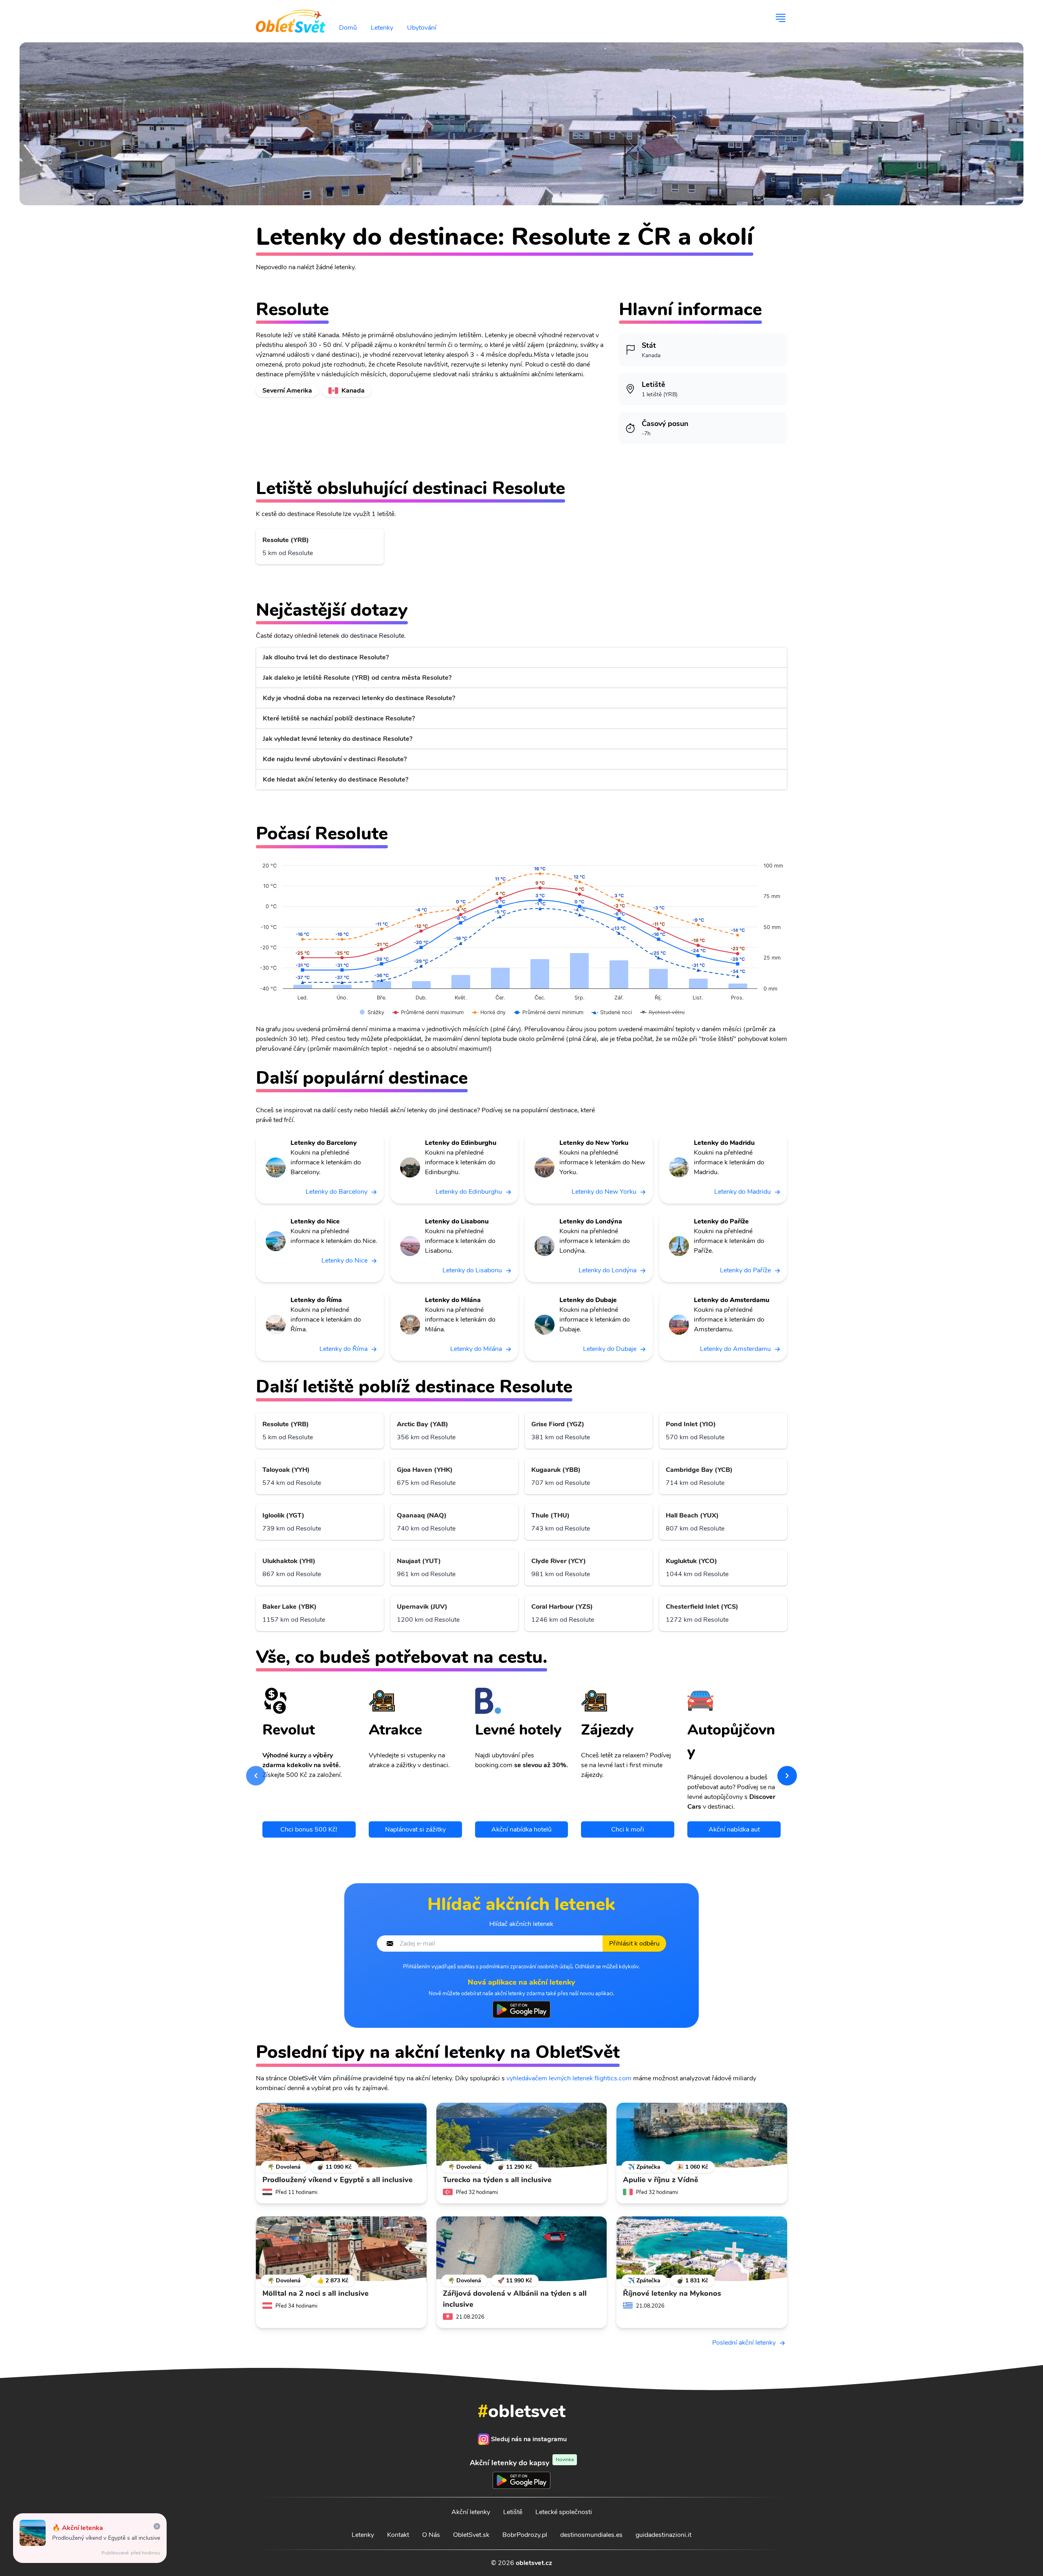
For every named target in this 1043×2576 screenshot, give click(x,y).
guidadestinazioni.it (663, 2535)
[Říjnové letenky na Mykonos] (702, 2249)
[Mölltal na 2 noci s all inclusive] (341, 2249)
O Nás (431, 2535)
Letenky (382, 28)
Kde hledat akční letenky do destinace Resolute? (336, 780)
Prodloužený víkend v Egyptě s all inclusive (106, 2538)
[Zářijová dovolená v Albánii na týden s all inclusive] (522, 2249)
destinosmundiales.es (591, 2535)
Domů (348, 28)
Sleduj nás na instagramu (529, 2439)
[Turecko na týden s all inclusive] (522, 2135)
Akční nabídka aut (734, 1829)
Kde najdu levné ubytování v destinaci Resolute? (335, 759)
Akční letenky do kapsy (522, 2463)
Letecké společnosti (564, 2512)
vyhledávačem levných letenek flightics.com (569, 2078)
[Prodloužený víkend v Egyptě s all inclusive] (341, 2135)
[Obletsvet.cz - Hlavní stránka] (291, 18)
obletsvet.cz (534, 2563)
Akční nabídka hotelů (521, 1829)
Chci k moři (628, 1829)
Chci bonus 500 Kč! (309, 1829)
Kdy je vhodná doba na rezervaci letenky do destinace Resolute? (359, 698)
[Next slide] (787, 1776)
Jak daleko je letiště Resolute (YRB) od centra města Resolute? (357, 678)
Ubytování (422, 28)
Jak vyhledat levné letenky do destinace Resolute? (338, 739)
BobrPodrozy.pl (525, 2535)
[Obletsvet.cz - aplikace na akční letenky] (521, 2009)
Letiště (513, 2512)
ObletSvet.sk (471, 2535)
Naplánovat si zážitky (415, 1829)
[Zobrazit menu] (781, 18)
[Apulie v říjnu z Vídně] (702, 2135)
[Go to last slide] (256, 1776)
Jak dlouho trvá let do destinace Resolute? (326, 657)
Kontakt (398, 2535)
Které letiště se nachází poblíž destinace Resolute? (339, 718)
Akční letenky (471, 2512)
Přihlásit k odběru (634, 1944)
